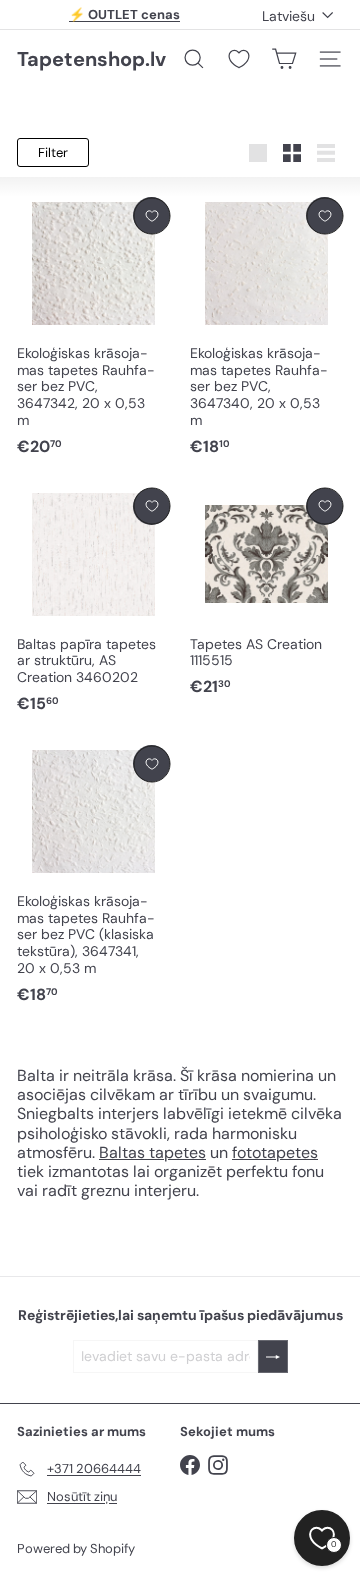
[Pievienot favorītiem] (151, 215)
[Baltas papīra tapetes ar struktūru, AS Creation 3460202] (93, 601)
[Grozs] (284, 59)
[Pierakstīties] (273, 1356)
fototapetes (275, 1152)
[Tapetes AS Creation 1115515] (266, 593)
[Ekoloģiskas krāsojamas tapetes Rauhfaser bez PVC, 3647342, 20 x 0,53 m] (93, 327)
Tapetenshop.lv (91, 59)
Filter (53, 152)
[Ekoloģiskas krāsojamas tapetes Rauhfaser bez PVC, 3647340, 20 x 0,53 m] (266, 327)
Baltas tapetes (152, 1152)
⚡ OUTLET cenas (124, 14)
